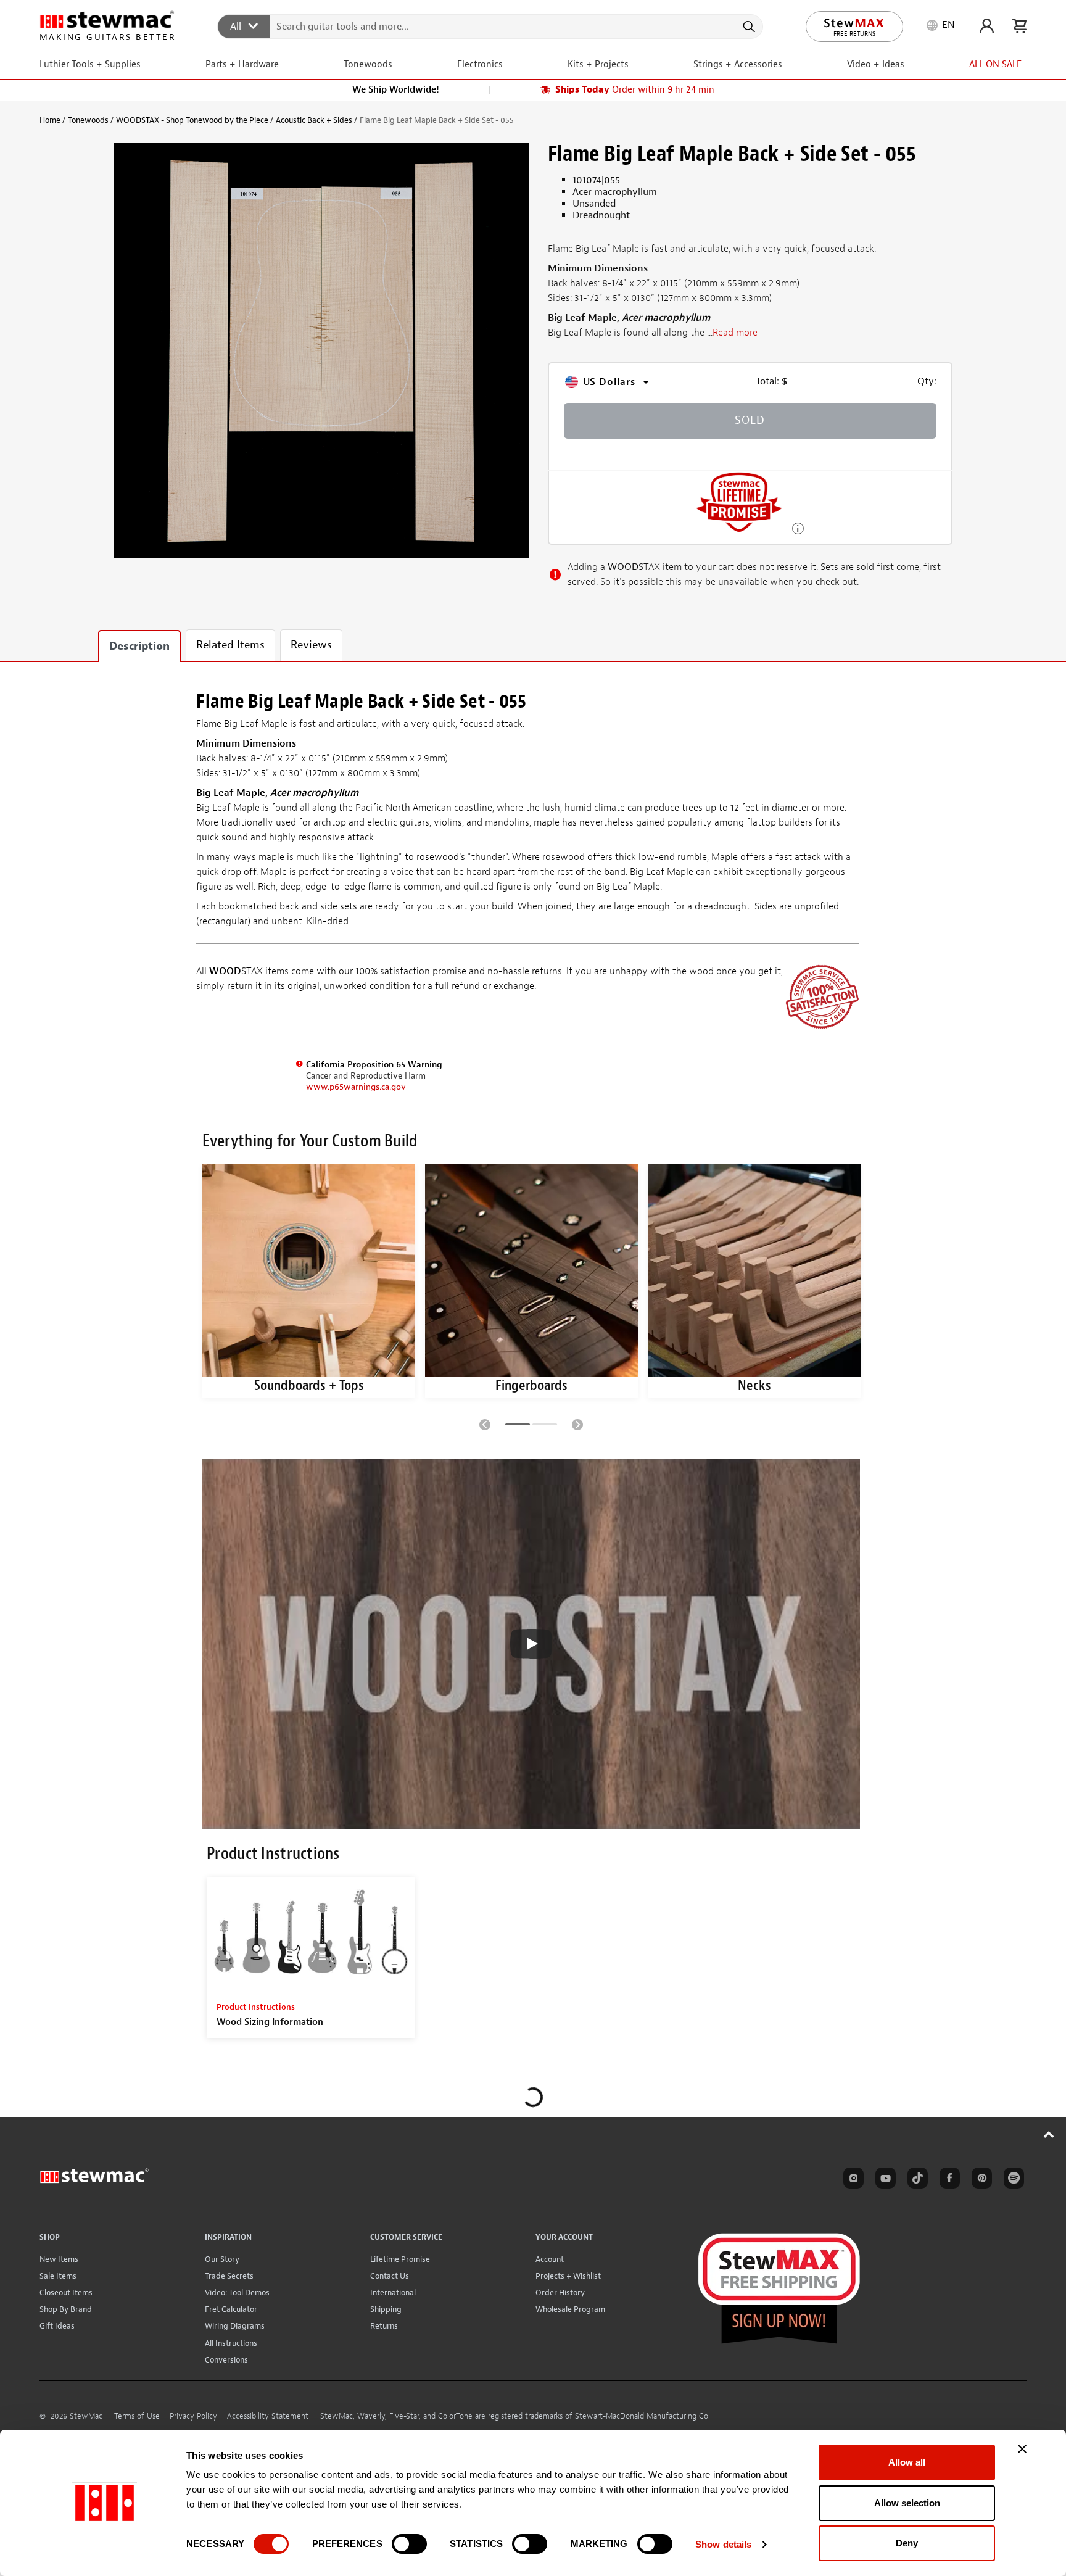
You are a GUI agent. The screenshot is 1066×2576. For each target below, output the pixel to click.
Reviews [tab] (311, 645)
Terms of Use (137, 2416)
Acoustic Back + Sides (314, 120)
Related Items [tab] (230, 645)
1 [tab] (518, 1427)
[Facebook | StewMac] (948, 2180)
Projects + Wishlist (568, 2276)
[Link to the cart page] (1019, 26)
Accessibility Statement (268, 2416)
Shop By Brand (66, 2309)
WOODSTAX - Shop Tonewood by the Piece (192, 120)
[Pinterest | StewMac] (980, 2180)
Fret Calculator (231, 2309)
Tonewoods (88, 120)
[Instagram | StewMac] (851, 2180)
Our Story (222, 2259)
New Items (59, 2259)
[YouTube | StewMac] (883, 2180)
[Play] (531, 1644)
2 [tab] (545, 1427)
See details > (798, 527)
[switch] (409, 2544)
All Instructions (231, 2343)
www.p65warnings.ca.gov (356, 1087)
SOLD (750, 420)
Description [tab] (139, 646)
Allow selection (907, 2503)
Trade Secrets (229, 2276)
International (393, 2292)
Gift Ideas (57, 2326)
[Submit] (748, 27)
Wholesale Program (570, 2309)
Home (50, 120)
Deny (907, 2543)
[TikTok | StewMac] (915, 2180)
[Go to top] (1049, 2134)
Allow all (907, 2462)
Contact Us (390, 2276)
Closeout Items (66, 2292)
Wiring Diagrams (235, 2326)
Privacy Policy (193, 2416)
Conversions (226, 2360)
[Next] (577, 1424)
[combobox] (491, 26)
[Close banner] (1022, 2449)
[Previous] (485, 1424)
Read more (735, 333)
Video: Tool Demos (237, 2292)
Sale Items (58, 2276)
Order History (560, 2292)
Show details (723, 2544)
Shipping (386, 2309)
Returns (384, 2326)
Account (550, 2259)
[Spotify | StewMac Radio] (1012, 2180)
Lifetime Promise (400, 2259)
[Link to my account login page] (987, 26)
